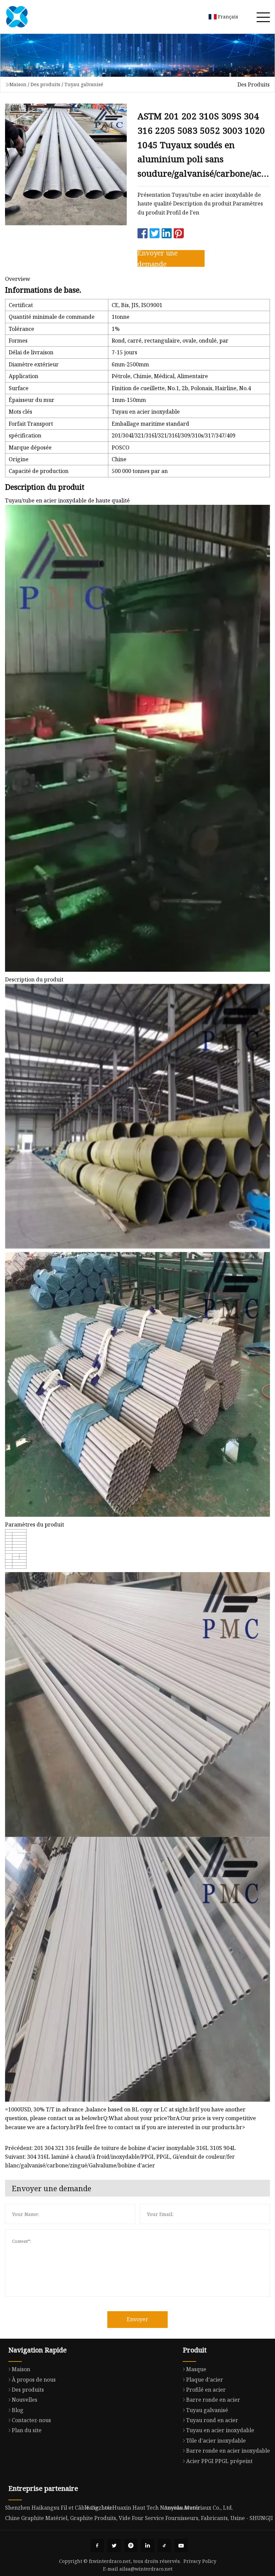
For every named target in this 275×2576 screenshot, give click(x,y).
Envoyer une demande (158, 258)
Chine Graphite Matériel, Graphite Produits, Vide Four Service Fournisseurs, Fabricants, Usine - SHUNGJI (139, 2518)
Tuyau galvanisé (84, 84)
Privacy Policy (200, 2561)
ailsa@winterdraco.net (146, 2569)
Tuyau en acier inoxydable (220, 2430)
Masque (196, 2369)
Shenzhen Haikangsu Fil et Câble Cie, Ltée (59, 2508)
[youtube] (181, 2545)
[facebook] (97, 2545)
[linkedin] (148, 2545)
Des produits (45, 84)
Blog (18, 2410)
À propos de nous (34, 2380)
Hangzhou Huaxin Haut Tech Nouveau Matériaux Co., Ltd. (159, 2508)
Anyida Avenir (182, 2508)
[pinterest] (131, 2545)
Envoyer (137, 2319)
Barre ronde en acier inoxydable (228, 2451)
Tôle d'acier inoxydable (216, 2441)
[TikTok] (164, 2545)
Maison (18, 84)
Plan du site (27, 2430)
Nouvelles (24, 2400)
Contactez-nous (31, 2420)
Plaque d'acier (205, 2380)
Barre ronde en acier (213, 2400)
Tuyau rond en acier (212, 2420)
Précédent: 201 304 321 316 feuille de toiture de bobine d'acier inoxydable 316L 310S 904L (120, 2148)
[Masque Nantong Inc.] (17, 17)
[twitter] (114, 2545)
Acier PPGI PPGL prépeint (219, 2461)
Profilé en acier (206, 2390)
